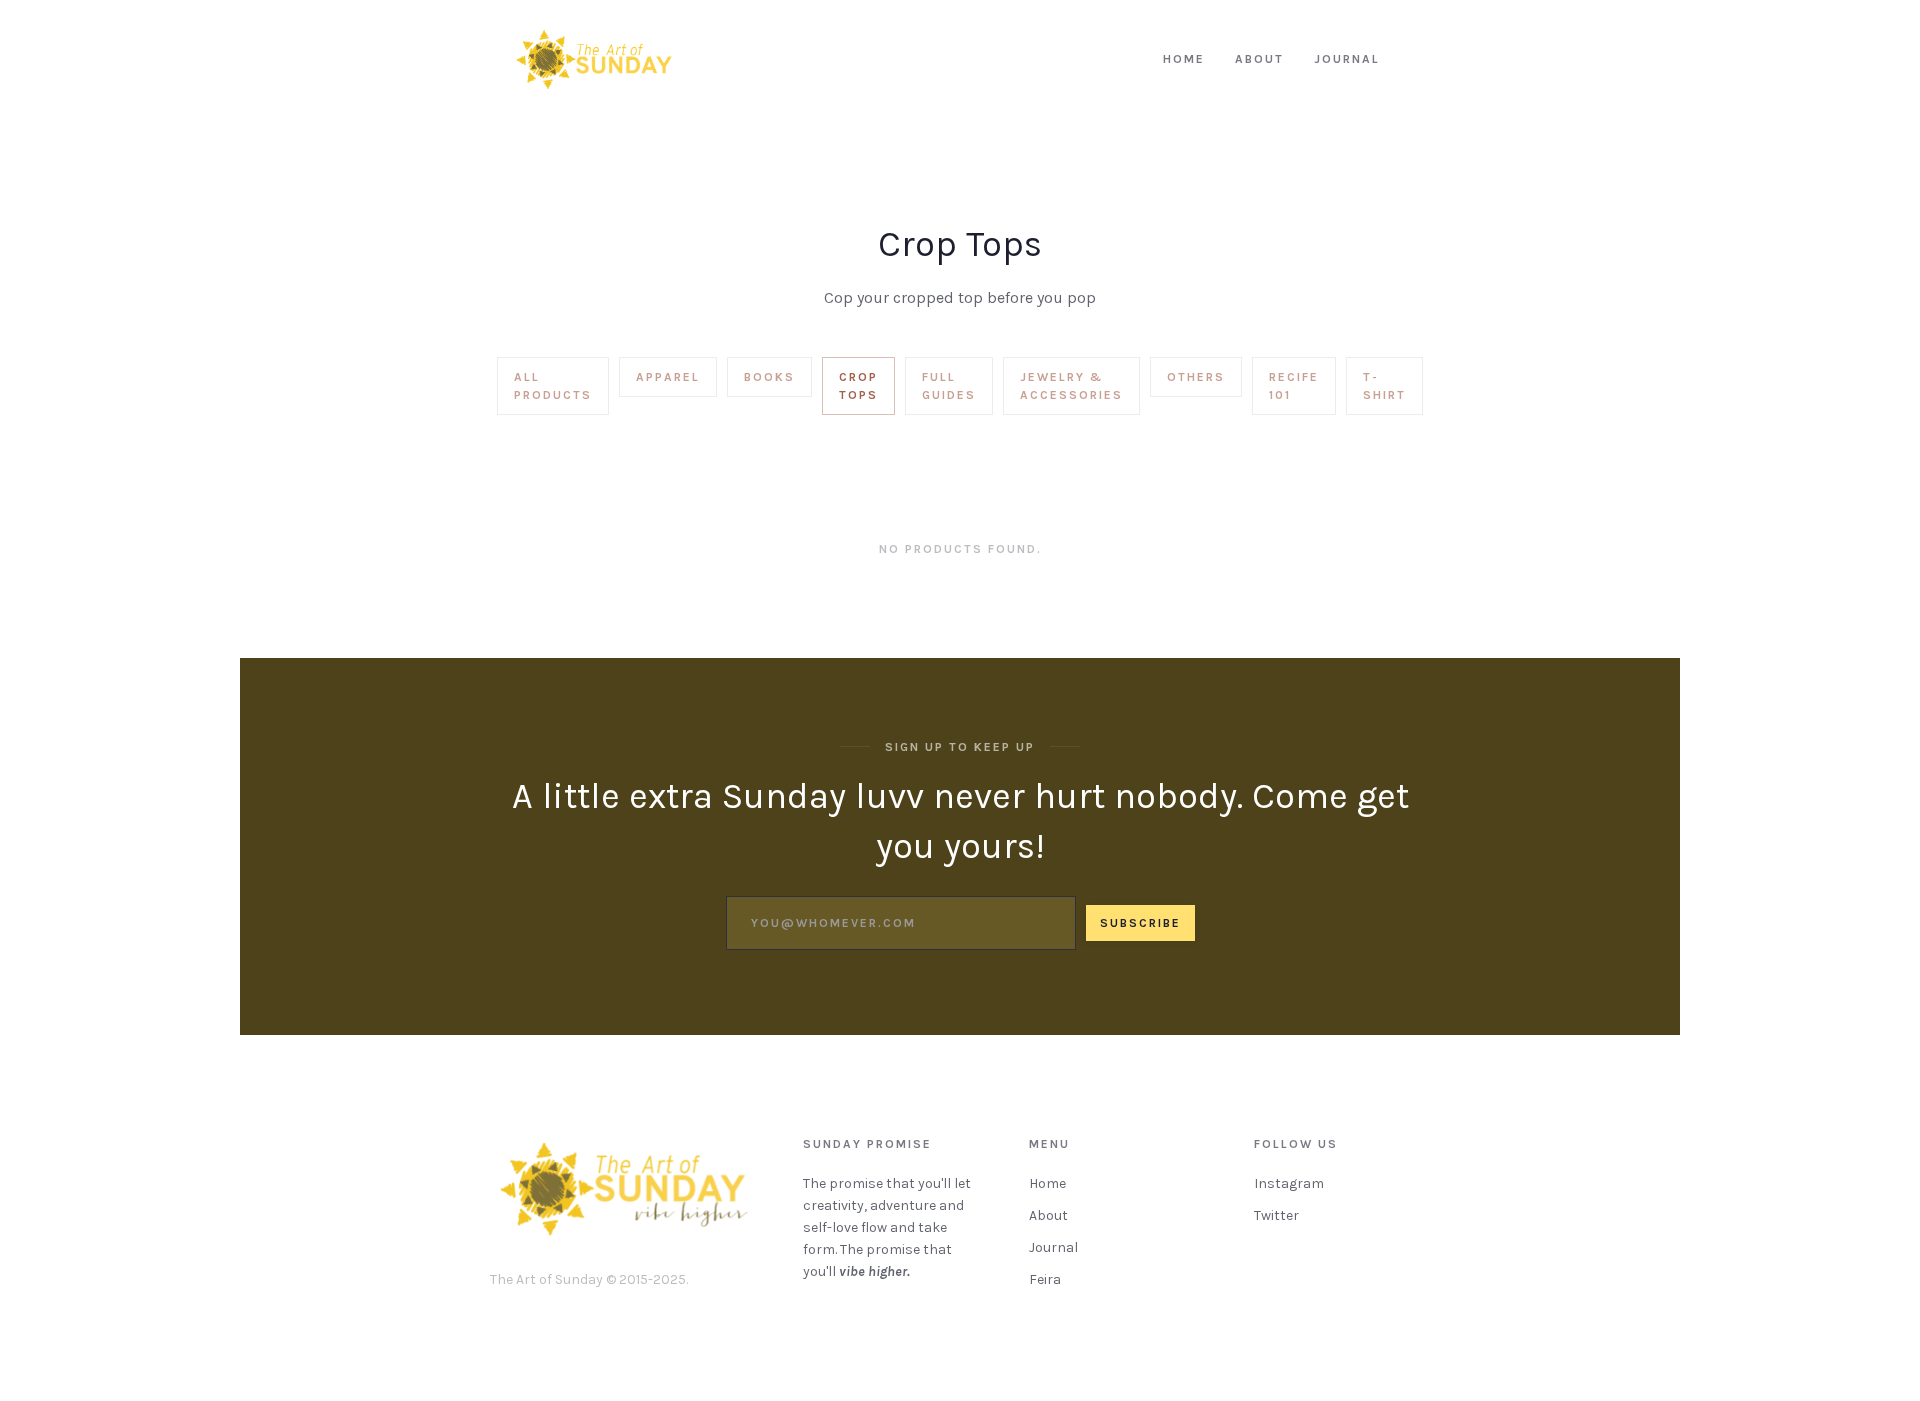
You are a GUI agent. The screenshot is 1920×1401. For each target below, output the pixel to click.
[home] (594, 59)
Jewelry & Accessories (1071, 386)
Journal (1053, 1247)
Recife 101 (1294, 386)
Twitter (1276, 1215)
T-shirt (1384, 386)
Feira (1045, 1279)
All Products (553, 386)
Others (1196, 377)
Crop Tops (858, 386)
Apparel (668, 377)
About (1048, 1215)
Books (769, 377)
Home (1047, 1183)
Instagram (1289, 1183)
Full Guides (949, 386)
